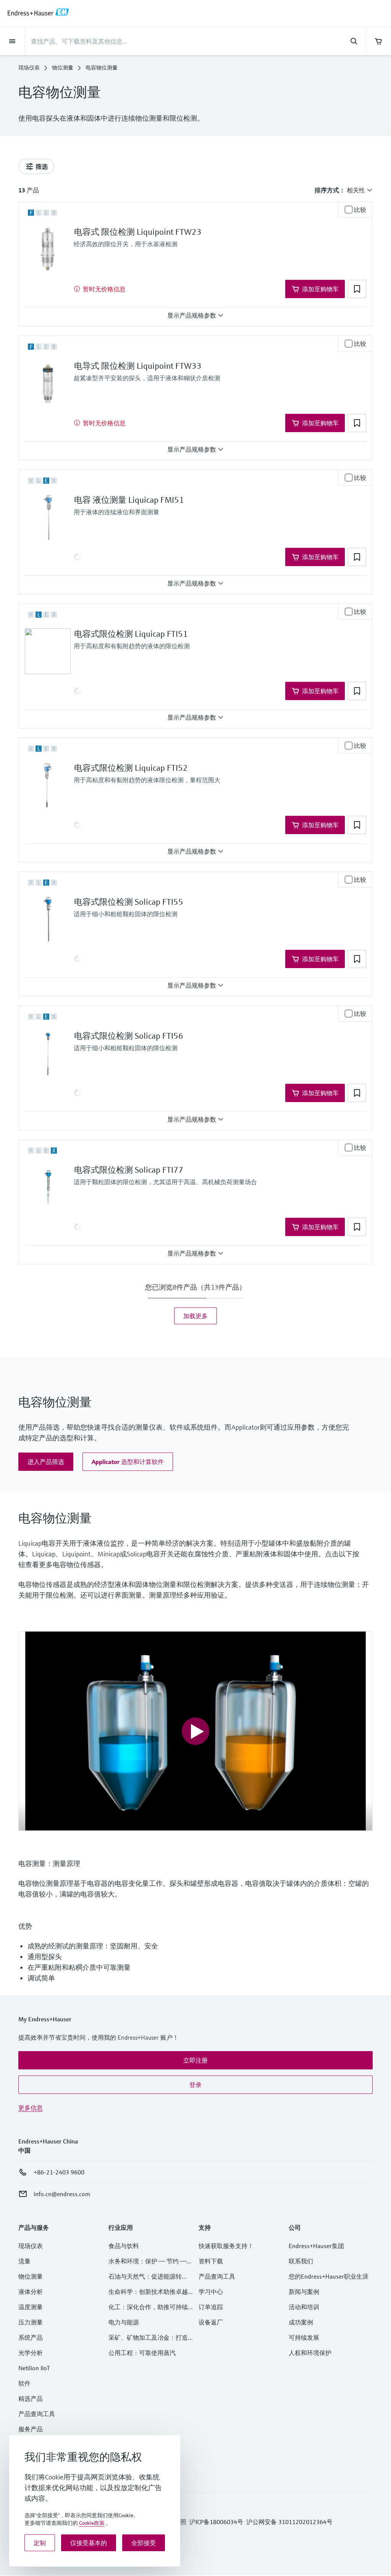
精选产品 (31, 2398)
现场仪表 (29, 68)
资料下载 (211, 2261)
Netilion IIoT (34, 2368)
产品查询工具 (37, 2414)
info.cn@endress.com (62, 2194)
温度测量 (31, 2307)
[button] (357, 289)
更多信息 (31, 2108)
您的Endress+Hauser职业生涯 (329, 2276)
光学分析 (31, 2353)
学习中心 (211, 2292)
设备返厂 (211, 2322)
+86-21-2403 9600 (59, 2172)
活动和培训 (304, 2307)
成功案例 (301, 2322)
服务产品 (31, 2429)
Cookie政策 (92, 2523)
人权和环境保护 (310, 2353)
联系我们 (301, 2261)
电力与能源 (124, 2322)
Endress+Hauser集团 (316, 2246)
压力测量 (34, 2322)
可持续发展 (304, 2337)
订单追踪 (211, 2307)
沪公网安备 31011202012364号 (289, 2522)
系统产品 (31, 2337)
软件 (24, 2383)
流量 (24, 2261)
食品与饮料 (124, 2246)
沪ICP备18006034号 (216, 2522)
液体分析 (31, 2292)
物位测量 (63, 68)
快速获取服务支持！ (226, 2246)
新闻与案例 (304, 2292)
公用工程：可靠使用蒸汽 (142, 2353)
